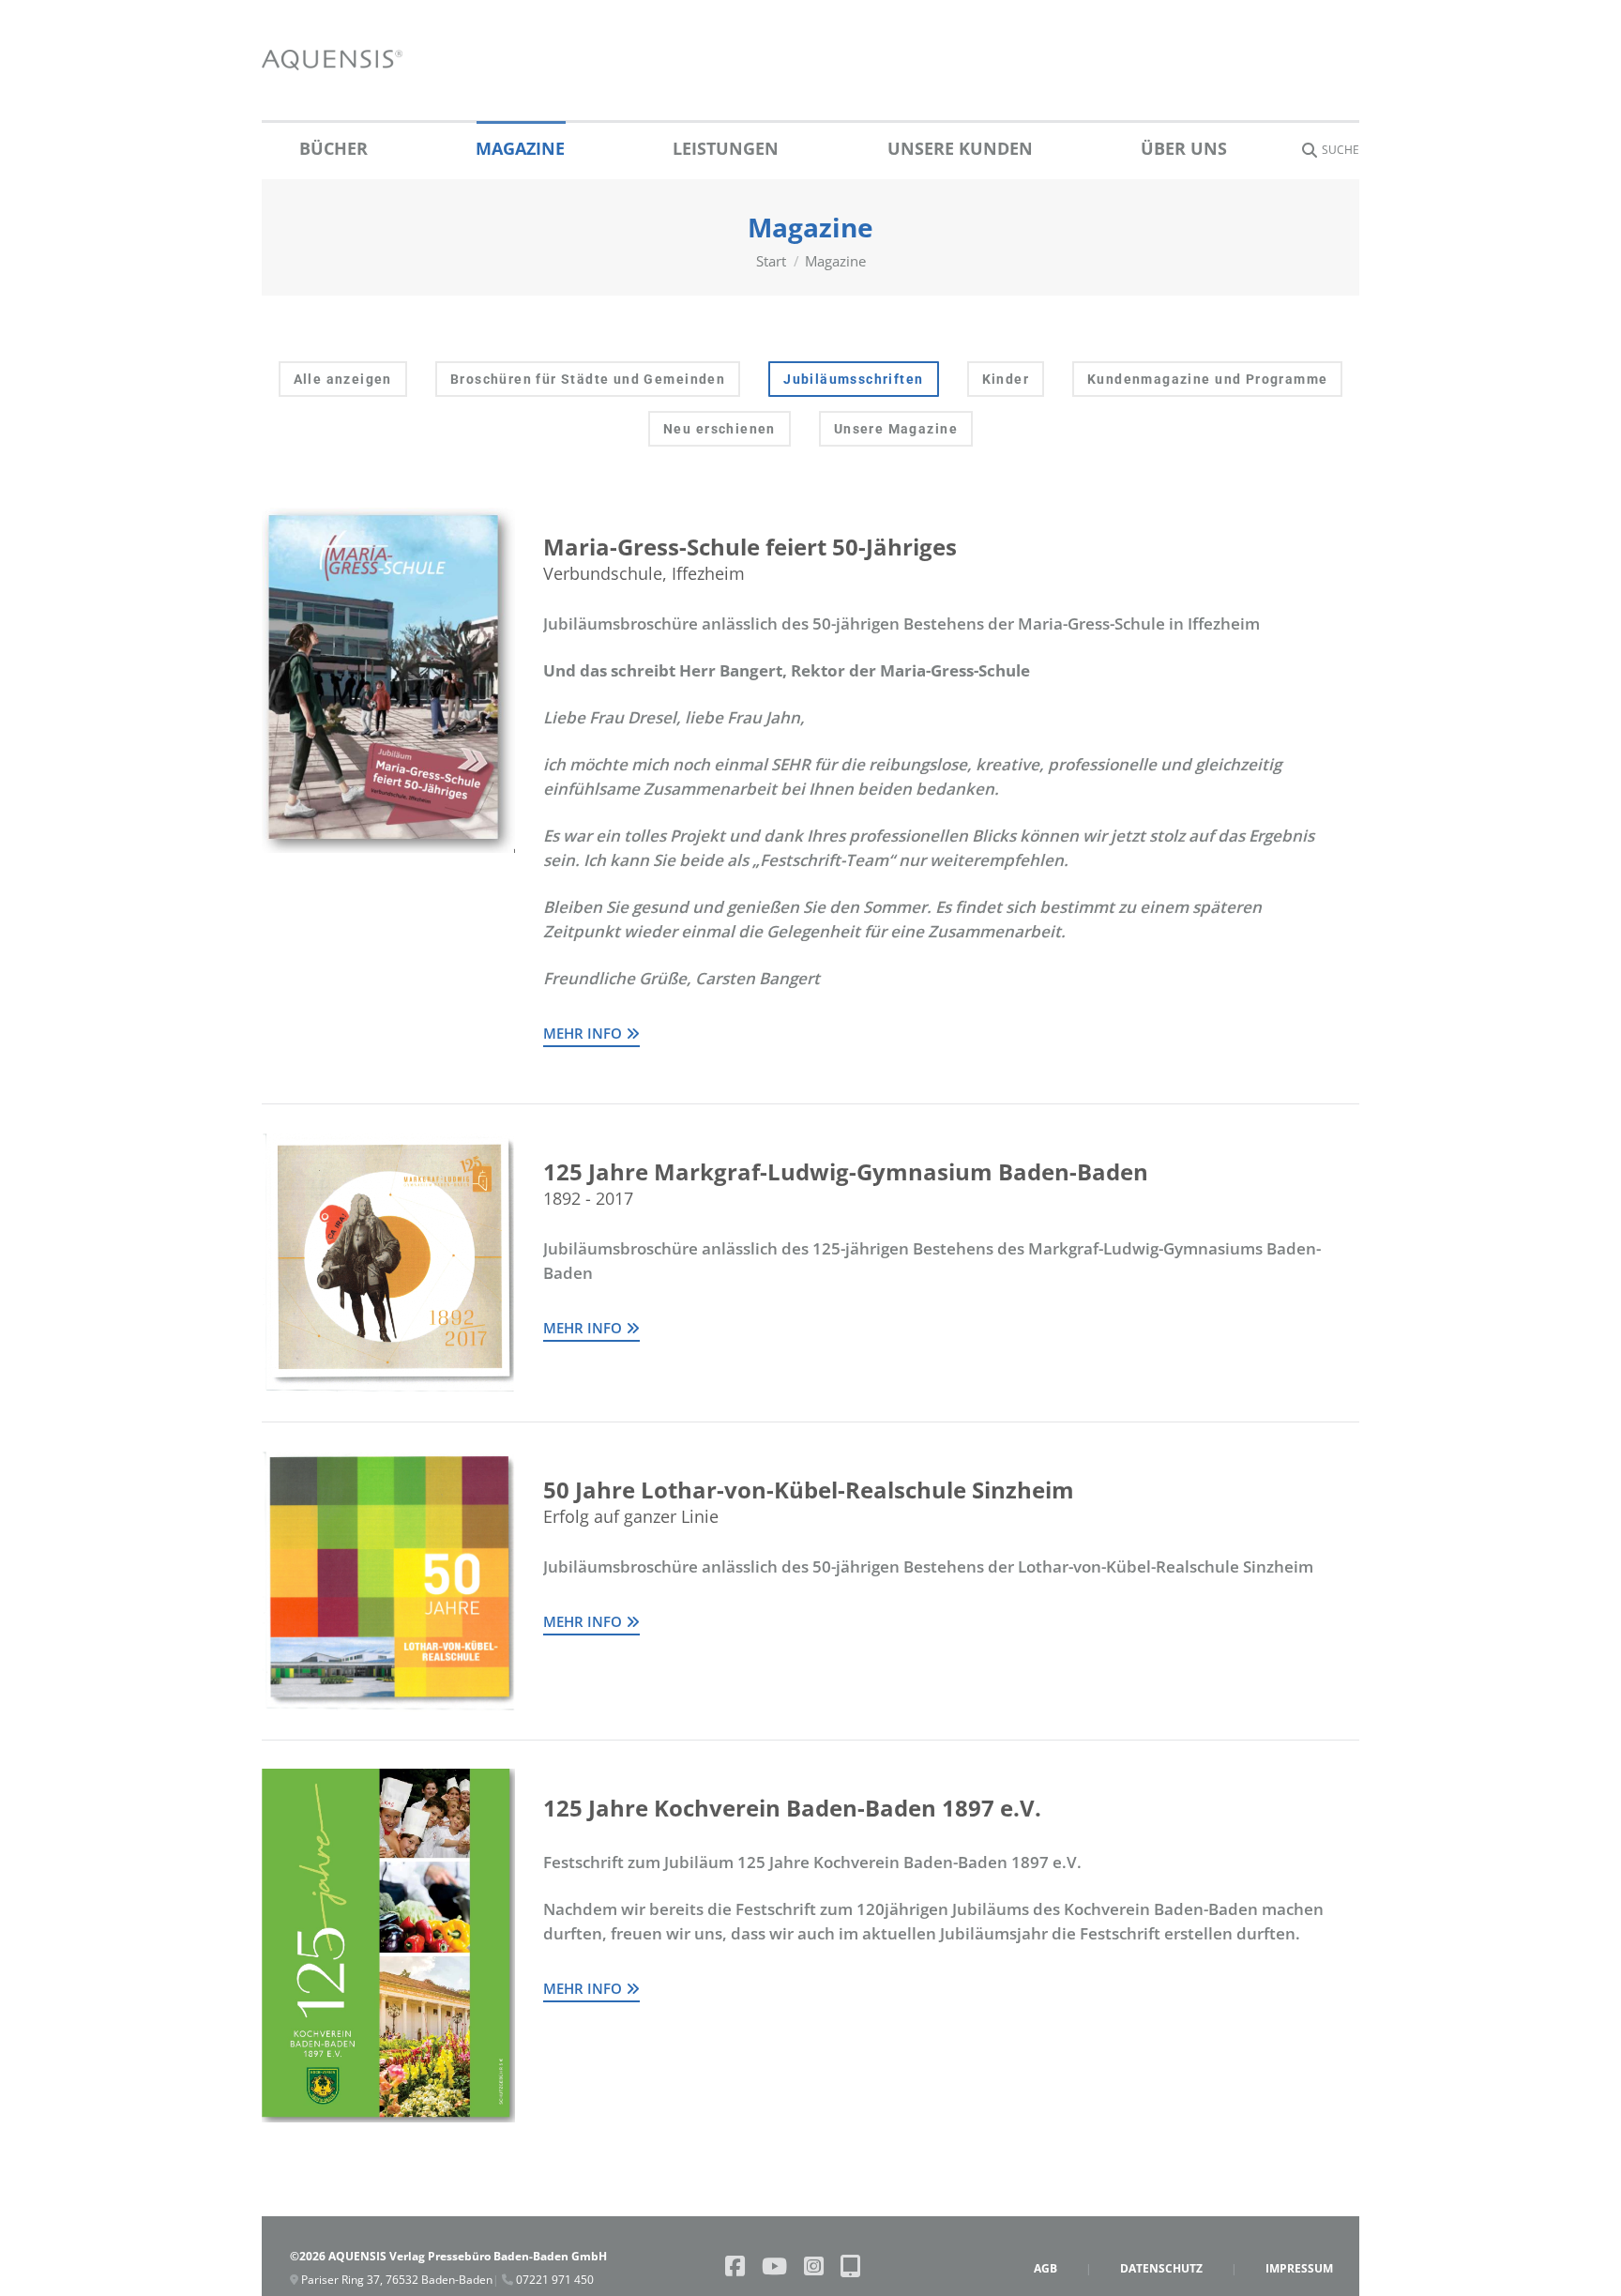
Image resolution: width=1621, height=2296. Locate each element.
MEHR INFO (584, 1033)
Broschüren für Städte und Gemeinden (588, 379)
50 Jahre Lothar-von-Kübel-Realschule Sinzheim (809, 1490)
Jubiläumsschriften (853, 379)
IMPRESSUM (1299, 2268)
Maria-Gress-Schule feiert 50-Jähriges (750, 547)
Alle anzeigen (343, 379)
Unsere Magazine (896, 429)
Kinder (1006, 379)
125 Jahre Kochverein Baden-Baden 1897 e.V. (792, 1808)
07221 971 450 (553, 2280)
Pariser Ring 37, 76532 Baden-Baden (395, 2280)
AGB (1045, 2268)
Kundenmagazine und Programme (1207, 379)
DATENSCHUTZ (1161, 2268)
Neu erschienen (720, 429)
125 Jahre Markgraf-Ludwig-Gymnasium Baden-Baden (846, 1171)
